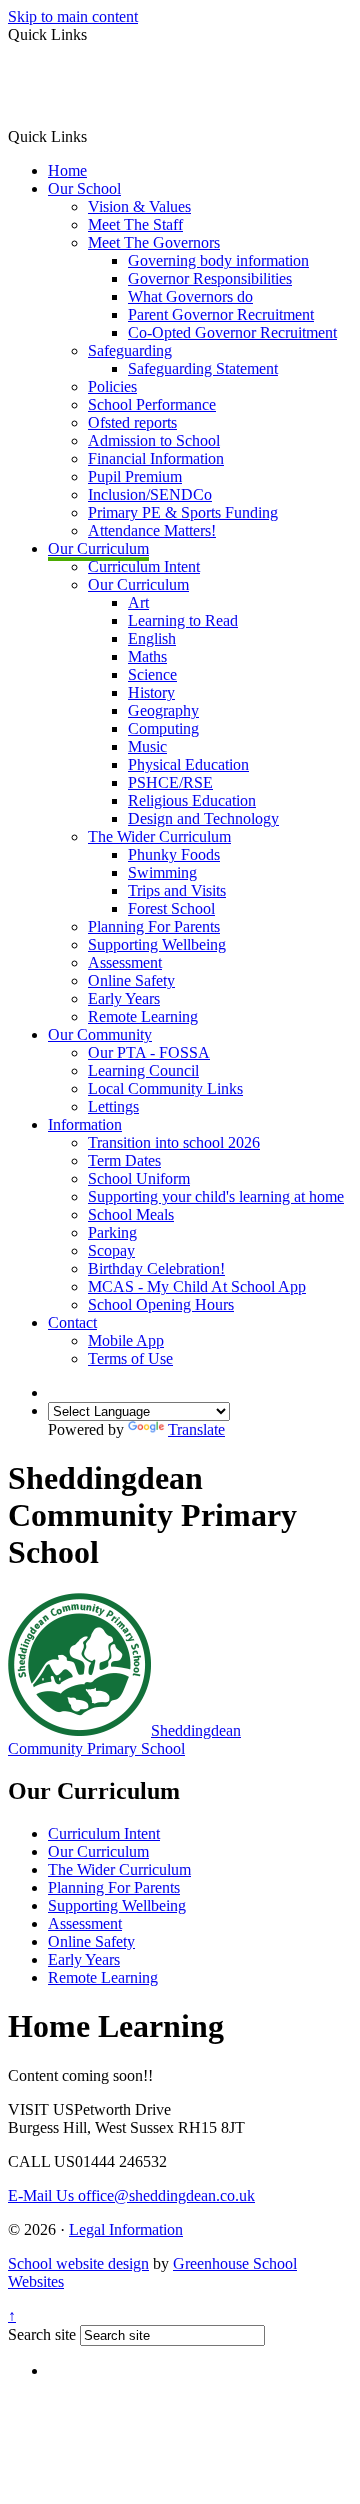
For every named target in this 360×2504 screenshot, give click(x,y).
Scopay (111, 1250)
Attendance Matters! (152, 530)
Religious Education (192, 800)
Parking (112, 1232)
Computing (163, 728)
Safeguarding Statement (203, 368)
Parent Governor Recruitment (221, 314)
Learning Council (143, 1070)
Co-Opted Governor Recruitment (232, 332)
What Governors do (190, 296)
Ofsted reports (132, 422)
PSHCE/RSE (170, 782)
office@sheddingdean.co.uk (131, 2195)
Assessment (125, 962)
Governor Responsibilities (210, 278)
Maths (147, 656)
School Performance (152, 404)
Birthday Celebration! (156, 1268)
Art (138, 602)
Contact (72, 1322)
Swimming (162, 872)
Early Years (124, 998)
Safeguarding (130, 350)
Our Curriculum (98, 548)
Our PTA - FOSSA (149, 1052)
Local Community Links (165, 1088)
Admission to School (154, 440)
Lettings (113, 1106)
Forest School (171, 908)
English (152, 638)
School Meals (131, 1214)
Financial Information (156, 458)
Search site (42, 2334)
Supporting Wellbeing (157, 944)
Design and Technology (203, 818)
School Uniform (139, 1178)
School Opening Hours (161, 1304)
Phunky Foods (174, 854)
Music (147, 746)
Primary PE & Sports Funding (183, 512)
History (151, 692)
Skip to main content (73, 16)
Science (152, 674)
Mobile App (126, 1340)
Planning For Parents (154, 926)
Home (67, 170)
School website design (78, 2263)
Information (85, 1124)
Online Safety (131, 980)
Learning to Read (183, 620)
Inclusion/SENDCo (150, 494)
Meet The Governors (154, 242)
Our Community (100, 1034)
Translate (196, 1429)
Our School (84, 188)
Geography (163, 710)
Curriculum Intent (144, 566)
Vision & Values (139, 206)
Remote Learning (143, 1016)
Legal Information (126, 2229)
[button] (94, 136)
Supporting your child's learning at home (216, 1196)
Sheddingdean (124, 1739)
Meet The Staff (135, 224)
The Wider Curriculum (159, 836)
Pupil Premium (135, 476)
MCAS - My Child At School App (197, 1286)
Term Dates (124, 1160)
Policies (112, 386)
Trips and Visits (177, 890)
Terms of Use (130, 1358)
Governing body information (218, 260)
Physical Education (188, 764)
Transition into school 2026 (174, 1142)
